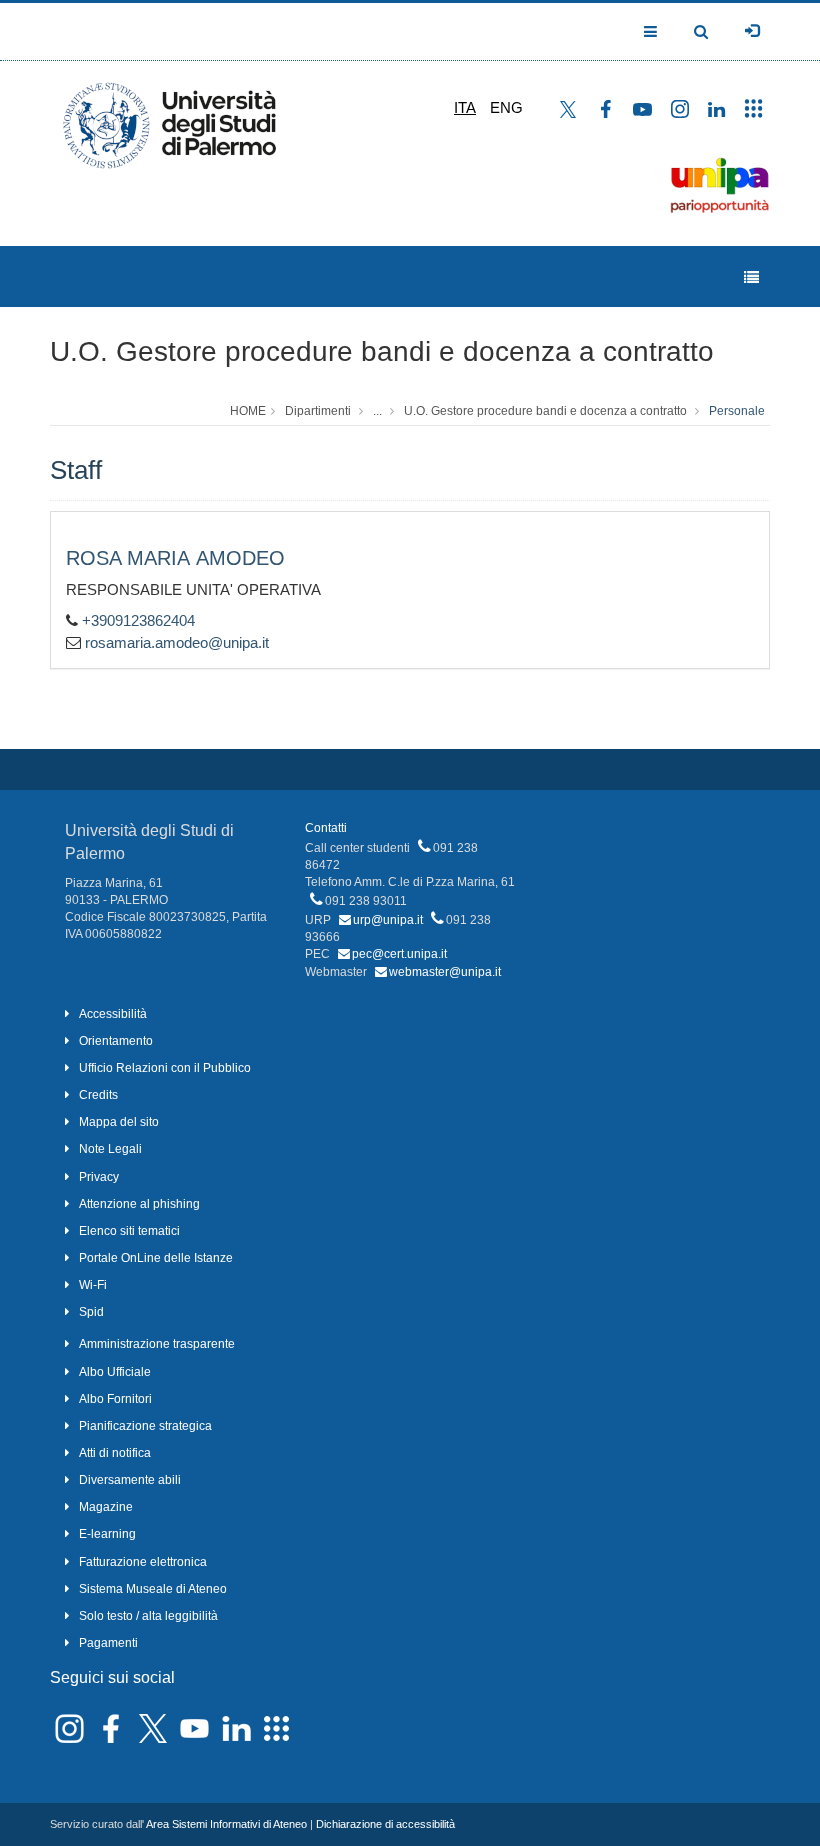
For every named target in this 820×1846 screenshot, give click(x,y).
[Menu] (751, 277)
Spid (91, 1312)
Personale (737, 411)
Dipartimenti (318, 411)
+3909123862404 (138, 620)
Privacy (99, 1177)
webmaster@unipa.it (445, 972)
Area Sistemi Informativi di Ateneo (226, 1824)
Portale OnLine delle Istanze (156, 1258)
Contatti (326, 828)
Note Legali (110, 1149)
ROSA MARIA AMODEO (175, 558)
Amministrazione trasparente (157, 1344)
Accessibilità (113, 1014)
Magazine (106, 1507)
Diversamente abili (130, 1480)
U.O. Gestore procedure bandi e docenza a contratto (382, 351)
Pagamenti (108, 1643)
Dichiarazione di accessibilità (385, 1824)
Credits (98, 1095)
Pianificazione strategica (145, 1426)
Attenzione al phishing (139, 1204)
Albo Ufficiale (115, 1372)
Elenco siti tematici (129, 1231)
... (377, 411)
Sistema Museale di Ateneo (153, 1589)
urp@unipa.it (388, 920)
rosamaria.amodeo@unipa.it (177, 642)
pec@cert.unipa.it (399, 954)
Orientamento (116, 1041)
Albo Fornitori (115, 1399)
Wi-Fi (93, 1285)
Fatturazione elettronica (143, 1562)
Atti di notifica (115, 1453)
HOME (248, 411)
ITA (465, 107)
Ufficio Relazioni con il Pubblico (165, 1068)
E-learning (107, 1534)
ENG (506, 107)
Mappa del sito (119, 1122)
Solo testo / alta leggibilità (148, 1616)
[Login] (752, 31)
